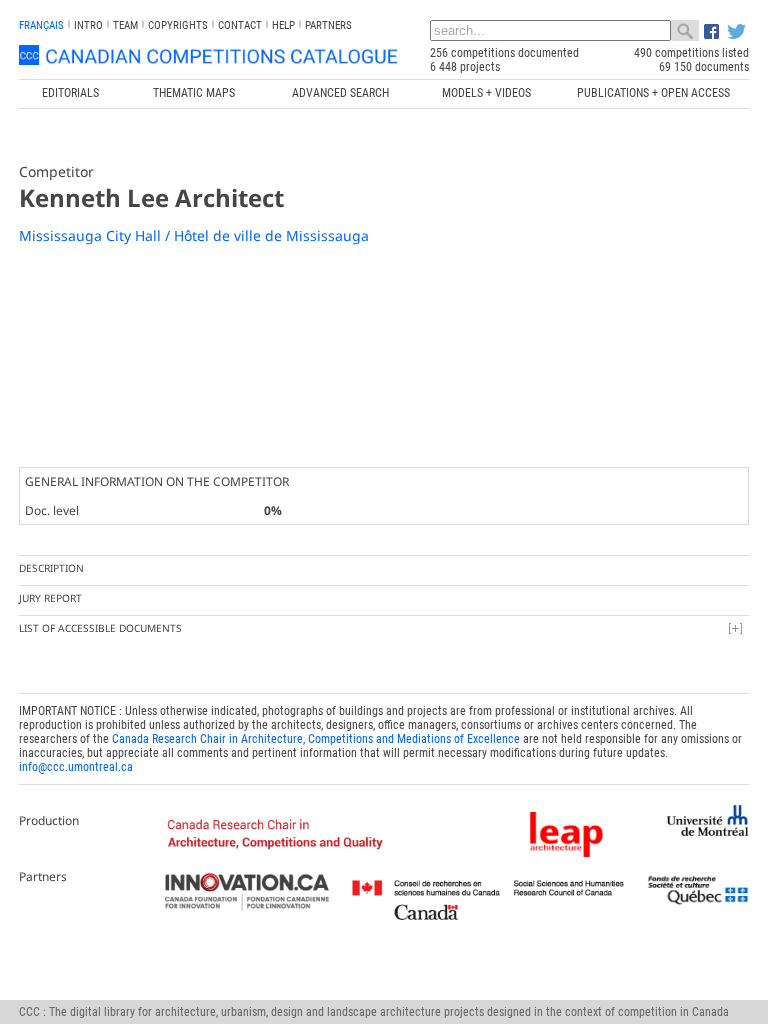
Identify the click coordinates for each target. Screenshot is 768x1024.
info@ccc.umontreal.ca (76, 767)
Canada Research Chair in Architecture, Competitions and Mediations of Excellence (316, 739)
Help (283, 25)
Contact (240, 25)
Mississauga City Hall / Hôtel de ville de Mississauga (194, 235)
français (41, 25)
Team (125, 25)
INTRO (88, 25)
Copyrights (178, 25)
